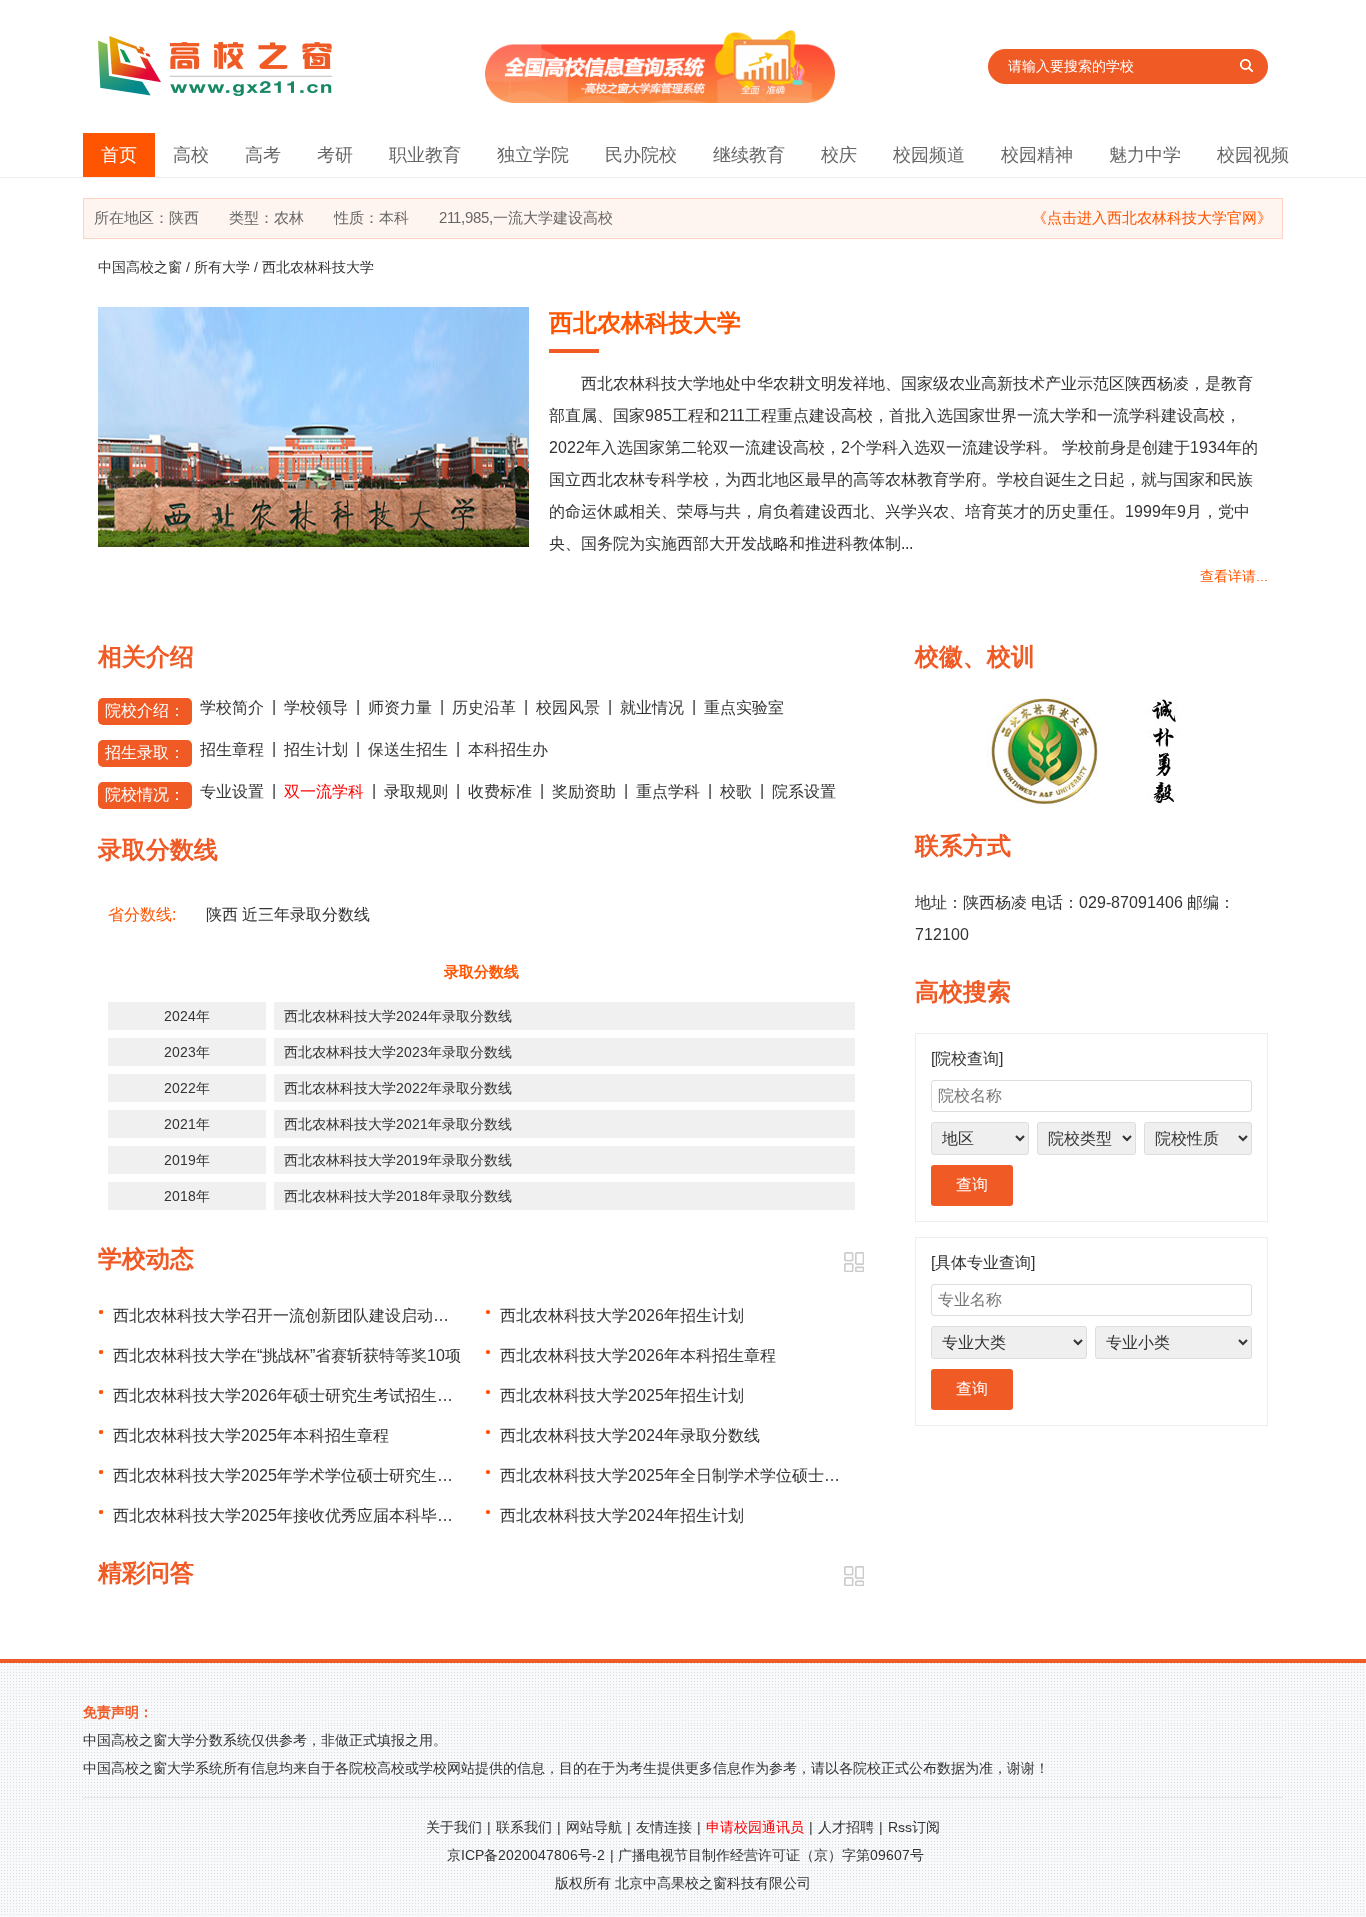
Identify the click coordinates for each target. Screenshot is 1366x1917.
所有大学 (222, 267)
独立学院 (533, 155)
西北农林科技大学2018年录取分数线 (398, 1196)
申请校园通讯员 (755, 1827)
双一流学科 (324, 791)
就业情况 (652, 707)
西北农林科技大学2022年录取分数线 (398, 1088)
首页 (119, 155)
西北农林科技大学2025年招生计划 (622, 1395)
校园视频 (1253, 155)
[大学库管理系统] (660, 97)
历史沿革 (484, 707)
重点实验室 (744, 707)
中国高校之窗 (140, 267)
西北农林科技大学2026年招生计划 (622, 1315)
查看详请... (1234, 576)
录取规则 (416, 791)
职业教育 (425, 155)
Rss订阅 (914, 1827)
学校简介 (232, 707)
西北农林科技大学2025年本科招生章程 (251, 1435)
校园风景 (568, 707)
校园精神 (1037, 155)
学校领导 (316, 707)
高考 (263, 155)
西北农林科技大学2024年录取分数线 (398, 1016)
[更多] (853, 1262)
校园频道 (929, 155)
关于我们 (454, 1827)
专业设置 (232, 791)
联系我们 (524, 1827)
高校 (191, 155)
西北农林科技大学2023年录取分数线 (398, 1052)
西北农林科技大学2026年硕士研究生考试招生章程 (291, 1395)
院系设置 (804, 791)
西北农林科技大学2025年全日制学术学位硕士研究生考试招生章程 (734, 1475)
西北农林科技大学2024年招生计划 (622, 1515)
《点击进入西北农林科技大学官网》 (1152, 217)
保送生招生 (408, 749)
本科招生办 (508, 749)
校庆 (839, 155)
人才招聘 (846, 1827)
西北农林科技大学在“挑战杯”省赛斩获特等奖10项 (287, 1355)
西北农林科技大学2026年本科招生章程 (638, 1355)
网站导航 (594, 1827)
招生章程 (232, 749)
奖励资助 (584, 791)
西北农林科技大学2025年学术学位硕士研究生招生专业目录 (323, 1475)
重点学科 (668, 791)
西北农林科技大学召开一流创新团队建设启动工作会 (297, 1315)
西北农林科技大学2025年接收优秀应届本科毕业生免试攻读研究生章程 (363, 1515)
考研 (335, 155)
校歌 (736, 791)
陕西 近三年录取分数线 (288, 914)
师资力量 (400, 707)
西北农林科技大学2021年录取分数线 (398, 1124)
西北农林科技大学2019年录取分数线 (398, 1160)
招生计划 (316, 749)
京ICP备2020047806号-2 (526, 1855)
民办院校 (641, 155)
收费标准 (500, 791)
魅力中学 (1145, 155)
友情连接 (664, 1827)
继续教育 (749, 155)
